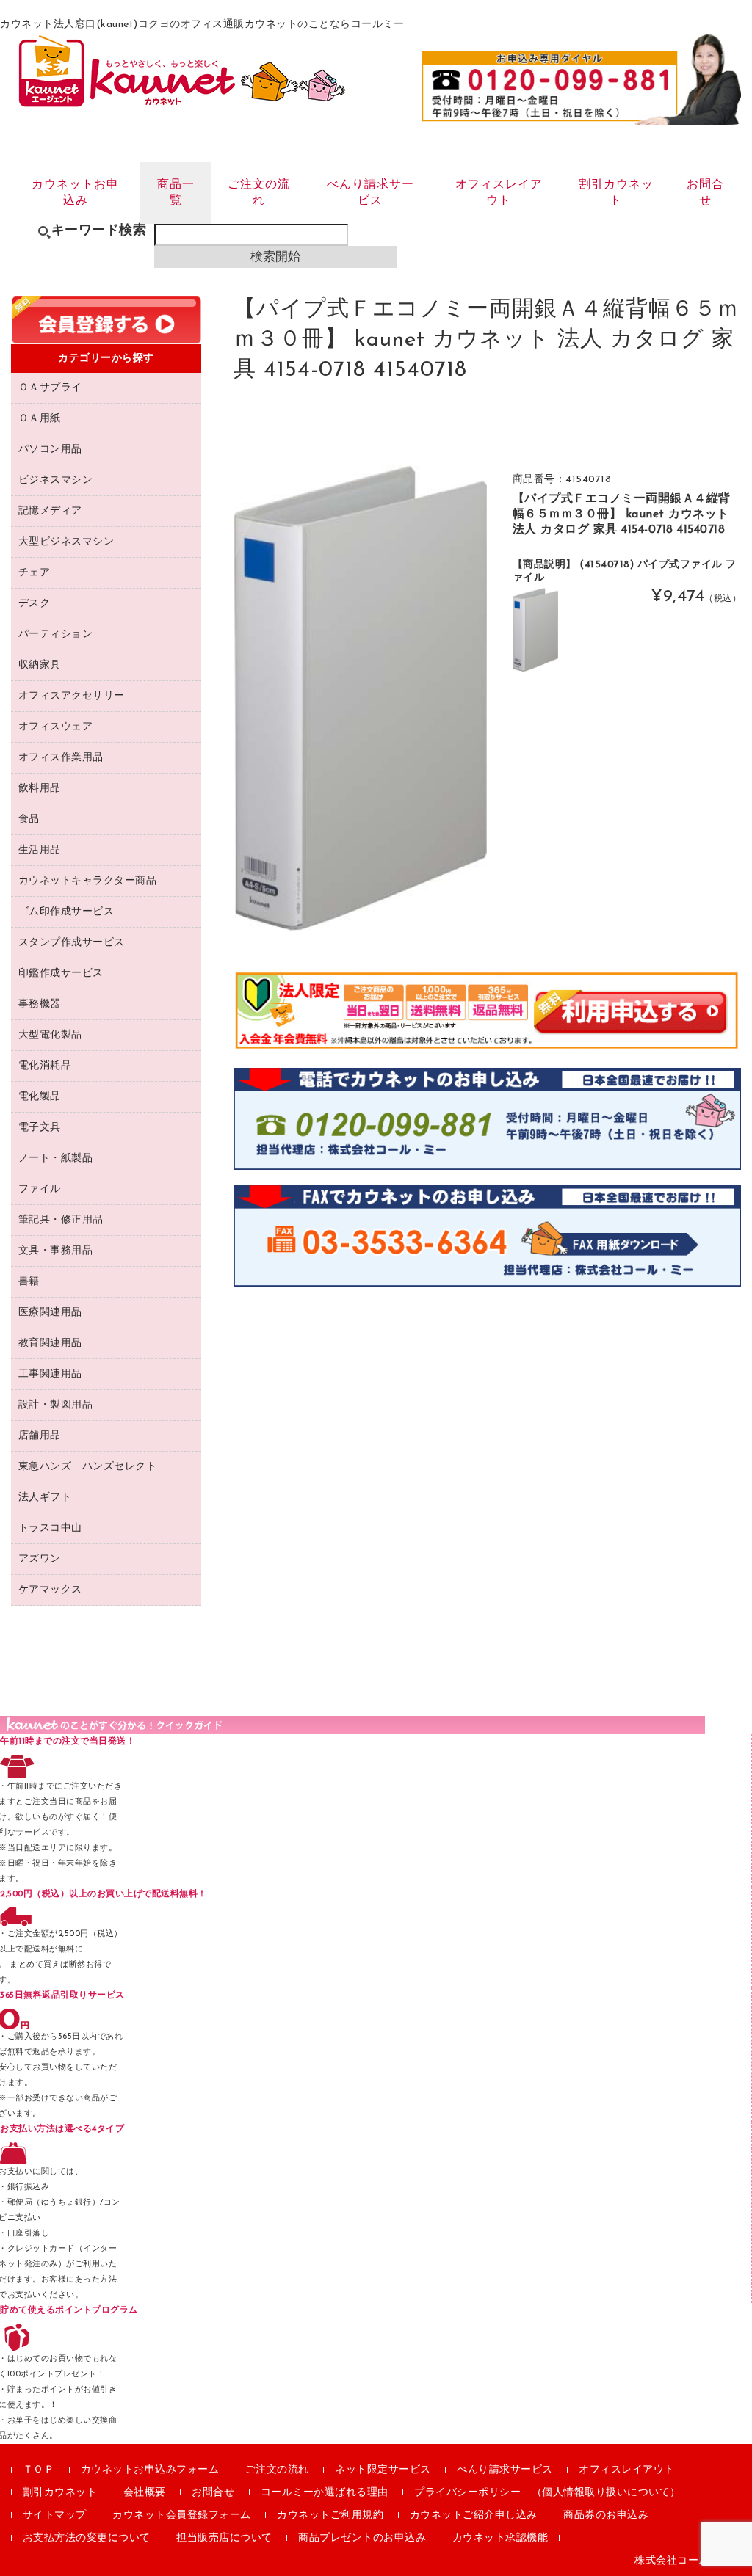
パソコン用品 (50, 450)
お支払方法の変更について (87, 2538)
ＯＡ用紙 (40, 419)
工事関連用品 (50, 1374)
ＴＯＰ (39, 2470)
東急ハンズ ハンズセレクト (88, 1467)
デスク (35, 604)
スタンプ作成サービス (72, 943)
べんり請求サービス (370, 193)
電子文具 (40, 1128)
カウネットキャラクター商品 (88, 881)
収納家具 (40, 665)
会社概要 (145, 2493)
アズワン (40, 1559)
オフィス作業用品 (61, 758)
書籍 (29, 1282)
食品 (29, 819)
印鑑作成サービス (61, 974)
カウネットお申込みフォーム (150, 2470)
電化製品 (40, 1097)
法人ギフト (45, 1498)
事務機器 (40, 1004)
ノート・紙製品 (56, 1158)
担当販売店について (224, 2538)
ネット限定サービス (383, 2470)
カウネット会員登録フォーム (182, 2515)
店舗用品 (40, 1436)
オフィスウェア (56, 727)
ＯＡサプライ (50, 388)
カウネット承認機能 (500, 2538)
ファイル (40, 1189)
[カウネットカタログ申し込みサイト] (182, 100)
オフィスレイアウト (499, 193)
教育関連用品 (50, 1343)
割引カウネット (616, 193)
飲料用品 (40, 789)
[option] (361, 698)
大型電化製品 (50, 1035)
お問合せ (705, 193)
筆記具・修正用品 (61, 1220)
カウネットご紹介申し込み (474, 2515)
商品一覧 (176, 193)
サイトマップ (55, 2515)
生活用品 (40, 850)
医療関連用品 (50, 1313)
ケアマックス (50, 1590)
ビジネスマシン (56, 480)
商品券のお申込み (606, 2515)
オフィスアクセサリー (72, 696)
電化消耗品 (45, 1066)
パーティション (56, 634)
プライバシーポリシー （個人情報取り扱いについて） (547, 2493)
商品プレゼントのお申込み (362, 2538)
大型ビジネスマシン (66, 542)
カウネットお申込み (75, 193)
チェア (35, 573)
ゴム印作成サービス (66, 912)
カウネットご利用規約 (330, 2515)
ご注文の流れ (259, 193)
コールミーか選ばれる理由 (325, 2493)
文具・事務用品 (56, 1251)
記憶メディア (50, 511)
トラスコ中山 (50, 1528)
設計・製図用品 (56, 1405)
